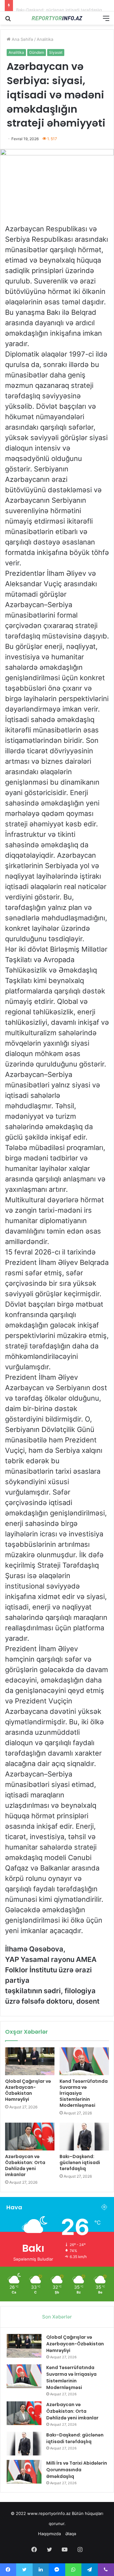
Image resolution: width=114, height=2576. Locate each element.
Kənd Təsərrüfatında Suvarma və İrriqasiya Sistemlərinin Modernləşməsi (71, 2377)
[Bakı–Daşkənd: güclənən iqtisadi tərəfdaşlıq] (84, 2137)
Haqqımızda (49, 2534)
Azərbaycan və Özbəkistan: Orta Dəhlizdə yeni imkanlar (25, 2165)
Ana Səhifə (22, 39)
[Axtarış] (8, 20)
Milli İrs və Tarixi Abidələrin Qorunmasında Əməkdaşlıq (77, 2470)
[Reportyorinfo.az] (57, 18)
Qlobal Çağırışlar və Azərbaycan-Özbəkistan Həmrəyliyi (28, 2090)
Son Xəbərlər (57, 2317)
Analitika (45, 39)
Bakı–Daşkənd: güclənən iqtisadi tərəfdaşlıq (59, 5)
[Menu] (106, 20)
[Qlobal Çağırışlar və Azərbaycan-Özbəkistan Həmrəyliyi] (30, 2061)
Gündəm (37, 52)
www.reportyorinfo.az (49, 2513)
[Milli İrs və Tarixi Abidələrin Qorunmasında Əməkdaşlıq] (24, 2472)
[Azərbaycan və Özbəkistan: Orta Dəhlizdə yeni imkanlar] (30, 2137)
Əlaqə (71, 2534)
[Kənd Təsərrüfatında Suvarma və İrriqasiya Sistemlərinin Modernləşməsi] (84, 2061)
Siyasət (56, 52)
